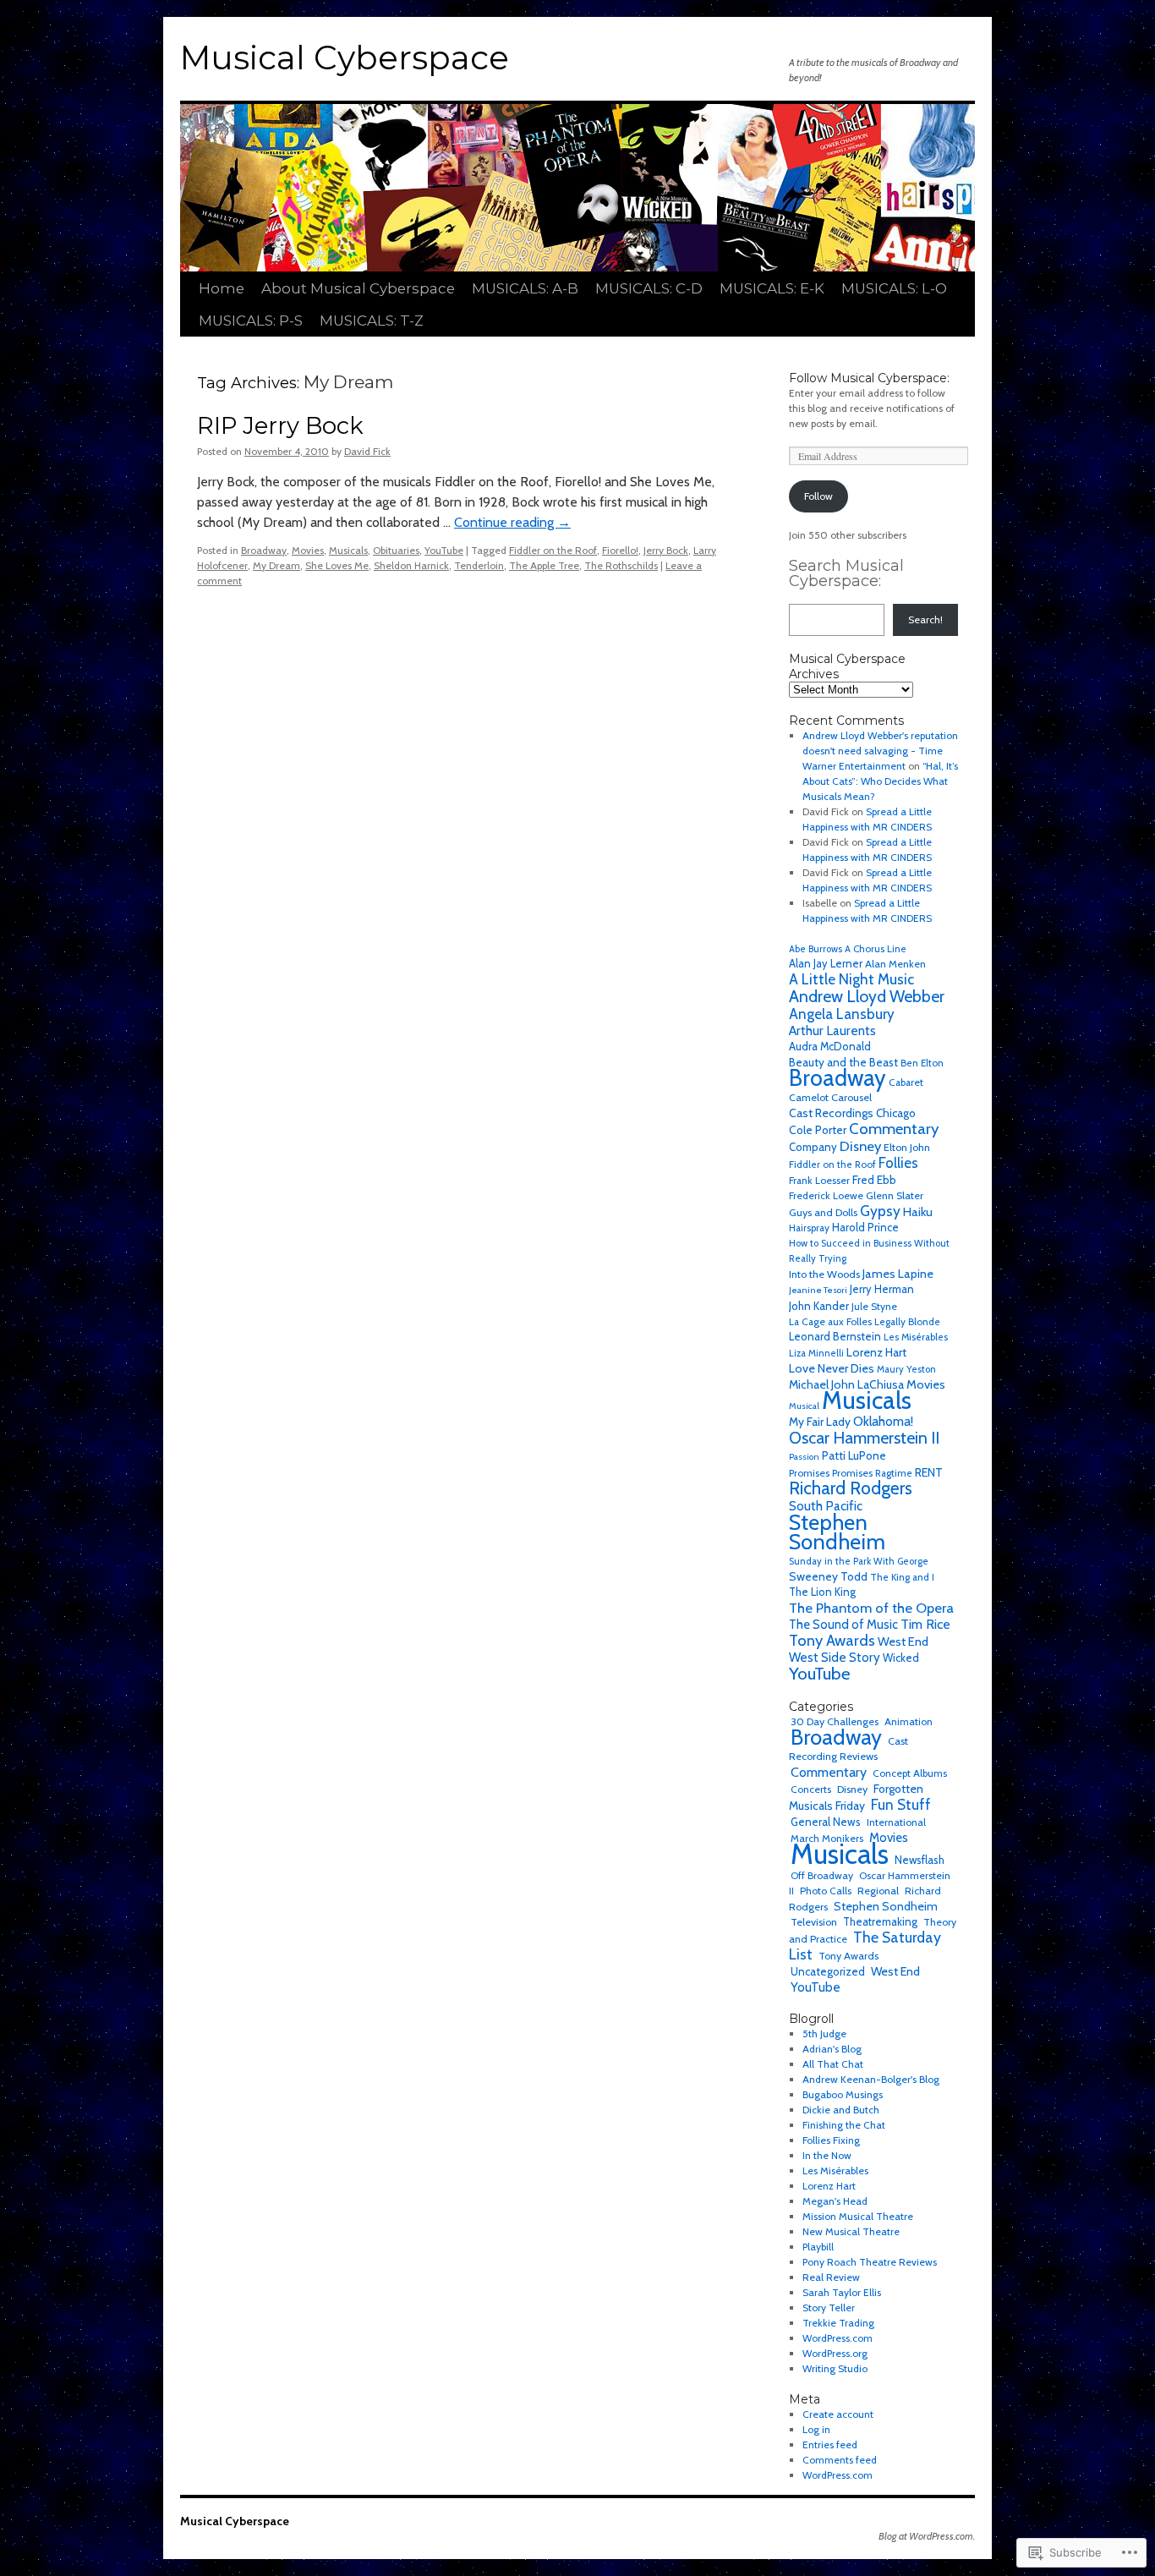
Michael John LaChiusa (846, 1384)
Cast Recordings (831, 1113)
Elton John (907, 1147)
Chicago (896, 1113)
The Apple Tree (544, 565)
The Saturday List (865, 1946)
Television (814, 1922)
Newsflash (920, 1860)
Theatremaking (880, 1922)
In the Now (827, 2155)
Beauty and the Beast (843, 1062)
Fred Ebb (874, 1180)
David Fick (367, 451)
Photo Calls (826, 1891)
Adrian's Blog (832, 2049)
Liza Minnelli (816, 1353)
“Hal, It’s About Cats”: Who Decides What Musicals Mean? (880, 781)
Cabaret (906, 1082)
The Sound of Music (843, 1625)
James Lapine (898, 1274)
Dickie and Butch (841, 2110)
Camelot (809, 1097)
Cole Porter (818, 1130)
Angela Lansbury (842, 1014)
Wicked (901, 1658)
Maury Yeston (906, 1369)
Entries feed (830, 2444)
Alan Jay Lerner (826, 964)
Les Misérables (916, 1337)
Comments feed (840, 2460)
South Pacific (826, 1506)
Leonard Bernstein (835, 1337)
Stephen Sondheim (837, 1532)
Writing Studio (835, 2368)
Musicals (348, 550)
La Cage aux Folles (830, 1321)
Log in (816, 2429)
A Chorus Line (876, 949)
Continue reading (512, 522)
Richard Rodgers (851, 1488)
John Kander (819, 1306)
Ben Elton (922, 1063)
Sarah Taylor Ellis (842, 2292)
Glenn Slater (895, 1195)
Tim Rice (925, 1624)
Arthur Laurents (832, 1030)
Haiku (918, 1212)
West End (903, 1642)
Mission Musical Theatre (858, 2216)
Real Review (831, 2277)
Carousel (851, 1097)
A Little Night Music (851, 979)
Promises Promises (831, 1473)
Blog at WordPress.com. (927, 2536)
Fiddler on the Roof (553, 550)
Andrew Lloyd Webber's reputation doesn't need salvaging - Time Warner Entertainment (880, 751)
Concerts (811, 1789)
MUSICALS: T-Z (372, 321)
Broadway (264, 550)
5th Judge (824, 2033)
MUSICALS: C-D (649, 288)
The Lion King (822, 1592)
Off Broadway (822, 1875)
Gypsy (880, 1211)
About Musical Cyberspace (358, 288)
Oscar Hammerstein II (864, 1438)
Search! (925, 619)
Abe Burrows (816, 949)
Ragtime (894, 1473)
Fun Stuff (901, 1804)
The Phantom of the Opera (871, 1608)
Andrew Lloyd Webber (867, 996)
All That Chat (833, 2064)
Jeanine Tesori (818, 1290)
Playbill (818, 2247)
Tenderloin (479, 565)
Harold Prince (865, 1228)
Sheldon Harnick (411, 565)
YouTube (444, 550)
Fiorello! (620, 550)
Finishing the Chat (844, 2125)
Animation (909, 1721)
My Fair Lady (820, 1422)
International (896, 1822)
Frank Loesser (819, 1180)
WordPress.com (838, 2338)
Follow (818, 496)
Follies (898, 1163)
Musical (804, 1406)
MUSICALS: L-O (894, 288)
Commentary (894, 1129)
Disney (860, 1146)
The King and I (902, 1577)
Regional (878, 1891)
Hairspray (809, 1228)
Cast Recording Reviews (848, 1748)
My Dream (276, 565)
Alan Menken (895, 964)
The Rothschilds (621, 565)
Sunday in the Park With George (859, 1561)
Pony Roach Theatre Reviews (870, 2262)
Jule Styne (874, 1306)
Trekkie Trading (838, 2323)
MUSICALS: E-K (772, 288)
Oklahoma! (883, 1421)
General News (826, 1822)
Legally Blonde (907, 1322)
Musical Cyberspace (345, 58)
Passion (804, 1457)
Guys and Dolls (823, 1212)
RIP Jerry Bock (280, 426)
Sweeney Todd (828, 1576)
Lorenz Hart (876, 1352)
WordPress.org (835, 2353)
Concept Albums (910, 1773)
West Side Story (835, 1657)
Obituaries (396, 550)
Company (813, 1147)
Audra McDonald (830, 1047)
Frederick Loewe (826, 1195)
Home (222, 288)
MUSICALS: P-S (251, 321)
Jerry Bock (666, 550)
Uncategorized (828, 1971)
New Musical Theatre (851, 2231)
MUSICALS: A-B (525, 288)
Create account (838, 2414)
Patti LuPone (854, 1455)
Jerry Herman (882, 1289)
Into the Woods (824, 1274)
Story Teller (829, 2307)
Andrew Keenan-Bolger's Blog (871, 2079)
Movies (308, 550)
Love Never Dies (832, 1368)
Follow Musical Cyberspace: (869, 378)
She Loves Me (337, 565)
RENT (929, 1472)
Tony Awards (832, 1640)
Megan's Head (835, 2201)
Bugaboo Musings (843, 2094)
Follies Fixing (831, 2140)
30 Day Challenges (835, 1721)
